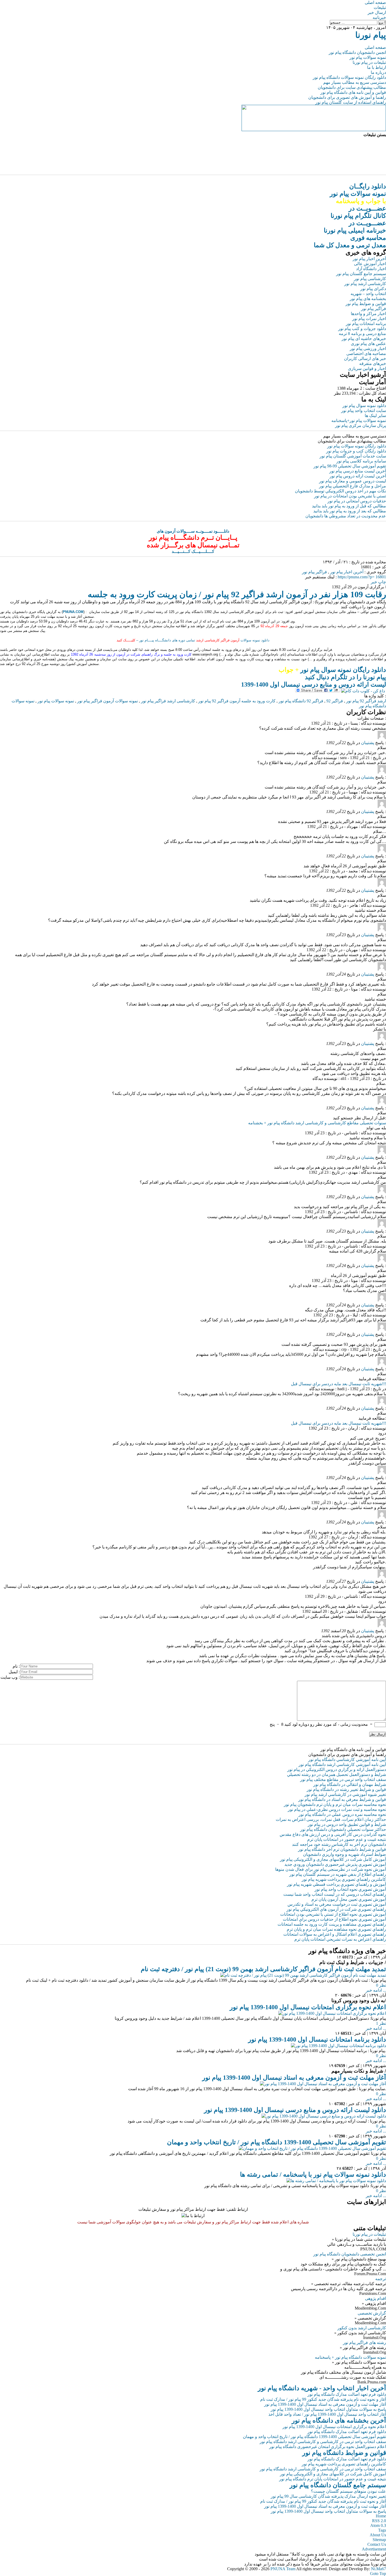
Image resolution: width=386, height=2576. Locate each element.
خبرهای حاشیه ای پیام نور (364, 339)
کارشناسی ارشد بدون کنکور (362, 2328)
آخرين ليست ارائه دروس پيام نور (358, 476)
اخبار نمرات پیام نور (369, 319)
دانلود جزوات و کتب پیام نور (362, 329)
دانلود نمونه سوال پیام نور (364, 406)
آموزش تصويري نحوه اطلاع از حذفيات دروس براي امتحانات (334, 1919)
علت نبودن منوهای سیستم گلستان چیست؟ (348, 2491)
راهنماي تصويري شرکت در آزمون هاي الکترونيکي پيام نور (336, 1909)
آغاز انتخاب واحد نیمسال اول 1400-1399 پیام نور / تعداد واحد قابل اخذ (327, 2414)
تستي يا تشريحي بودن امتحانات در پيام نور (350, 496)
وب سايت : (10, 1677)
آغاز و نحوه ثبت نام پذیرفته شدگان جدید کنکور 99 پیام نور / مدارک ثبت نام (323, 2399)
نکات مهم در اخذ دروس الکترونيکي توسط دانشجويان (340, 491)
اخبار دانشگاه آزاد (371, 269)
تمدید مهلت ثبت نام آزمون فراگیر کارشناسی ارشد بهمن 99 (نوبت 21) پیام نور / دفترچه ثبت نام (263, 1969)
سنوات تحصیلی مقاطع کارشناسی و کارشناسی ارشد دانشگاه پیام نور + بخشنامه (317, 1123)
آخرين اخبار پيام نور (347, 572)
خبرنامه (379, 17)
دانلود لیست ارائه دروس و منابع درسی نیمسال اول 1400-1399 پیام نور (295, 2110)
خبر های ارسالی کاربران (365, 359)
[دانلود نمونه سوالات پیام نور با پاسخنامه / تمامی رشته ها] (336, 2181)
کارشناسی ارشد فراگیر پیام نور (168, 701)
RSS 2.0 (379, 2521)
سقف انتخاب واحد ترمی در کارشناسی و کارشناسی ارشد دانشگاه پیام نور (323, 2442)
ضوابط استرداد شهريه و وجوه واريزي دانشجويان (345, 1854)
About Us (378, 2535)
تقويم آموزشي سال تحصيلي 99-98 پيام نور (350, 466)
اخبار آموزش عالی (370, 264)
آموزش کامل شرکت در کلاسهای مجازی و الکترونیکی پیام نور (333, 1859)
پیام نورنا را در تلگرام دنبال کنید (345, 677)
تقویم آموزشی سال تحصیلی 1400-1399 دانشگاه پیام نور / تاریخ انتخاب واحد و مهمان (277, 2142)
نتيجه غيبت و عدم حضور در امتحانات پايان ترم (347, 1839)
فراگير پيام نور (314, 572)
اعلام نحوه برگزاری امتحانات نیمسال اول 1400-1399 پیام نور (308, 2007)
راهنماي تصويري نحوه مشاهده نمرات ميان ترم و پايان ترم (336, 1929)
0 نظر (381, 1985)
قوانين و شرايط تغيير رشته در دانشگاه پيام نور (346, 1789)
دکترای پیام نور (373, 289)
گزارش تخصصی (372, 2313)
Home (381, 2516)
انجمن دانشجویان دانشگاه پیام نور (357, 52)
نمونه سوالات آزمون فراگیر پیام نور (108, 701)
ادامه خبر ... (376, 1990)
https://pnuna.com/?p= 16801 (362, 577)
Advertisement (374, 2549)
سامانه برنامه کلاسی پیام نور (361, 461)
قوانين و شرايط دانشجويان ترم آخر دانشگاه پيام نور (342, 1849)
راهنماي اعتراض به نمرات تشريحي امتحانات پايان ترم (340, 1939)
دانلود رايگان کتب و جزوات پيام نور (356, 451)
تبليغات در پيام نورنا (369, 2234)
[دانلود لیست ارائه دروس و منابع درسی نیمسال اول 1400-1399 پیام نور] (324, 2116)
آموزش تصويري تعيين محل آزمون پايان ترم (349, 1899)
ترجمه (381, 2279)
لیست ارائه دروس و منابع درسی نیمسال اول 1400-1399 (314, 684)
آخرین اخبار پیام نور (369, 259)
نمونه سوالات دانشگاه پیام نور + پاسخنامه (350, 2357)
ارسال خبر (377, 12)
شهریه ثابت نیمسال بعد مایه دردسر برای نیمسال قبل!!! (338, 1384)
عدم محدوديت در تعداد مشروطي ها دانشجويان (346, 516)
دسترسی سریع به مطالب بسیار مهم (355, 82)
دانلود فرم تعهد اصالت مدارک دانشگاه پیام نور (347, 2394)
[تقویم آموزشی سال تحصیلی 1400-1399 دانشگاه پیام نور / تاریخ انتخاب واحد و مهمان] (312, 2148)
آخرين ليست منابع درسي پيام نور (358, 471)
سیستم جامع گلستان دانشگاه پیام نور (338, 2485)
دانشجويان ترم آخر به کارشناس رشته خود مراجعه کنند (339, 1844)
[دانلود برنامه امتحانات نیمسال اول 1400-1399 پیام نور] (338, 2046)
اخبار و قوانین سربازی (367, 369)
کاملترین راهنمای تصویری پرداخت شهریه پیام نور (344, 2464)
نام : (16, 1666)
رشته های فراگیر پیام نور (364, 2343)
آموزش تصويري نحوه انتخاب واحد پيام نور (350, 1889)
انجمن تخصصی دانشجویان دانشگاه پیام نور (350, 2254)
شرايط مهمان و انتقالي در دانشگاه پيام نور (350, 1784)
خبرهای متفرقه (373, 364)
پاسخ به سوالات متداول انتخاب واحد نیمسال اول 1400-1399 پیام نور (328, 2409)
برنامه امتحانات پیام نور (366, 324)
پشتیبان (368, 743)
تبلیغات (380, 7)
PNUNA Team (283, 2569)
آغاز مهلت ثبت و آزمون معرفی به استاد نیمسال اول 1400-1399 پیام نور (294, 2078)
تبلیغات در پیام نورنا (369, 62)
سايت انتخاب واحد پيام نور (364, 411)
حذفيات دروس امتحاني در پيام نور (357, 501)
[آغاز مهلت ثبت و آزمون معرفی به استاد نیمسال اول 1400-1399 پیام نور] (323, 2084)
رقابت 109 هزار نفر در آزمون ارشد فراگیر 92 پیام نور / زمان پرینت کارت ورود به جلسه (237, 594)
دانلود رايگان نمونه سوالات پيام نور (357, 446)
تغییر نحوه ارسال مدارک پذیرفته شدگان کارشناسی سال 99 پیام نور (328, 2496)
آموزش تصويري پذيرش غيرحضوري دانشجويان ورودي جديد (335, 1864)
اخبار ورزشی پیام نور (368, 349)
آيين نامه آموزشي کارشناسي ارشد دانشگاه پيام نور (342, 1764)
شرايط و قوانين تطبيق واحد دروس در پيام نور (347, 1824)
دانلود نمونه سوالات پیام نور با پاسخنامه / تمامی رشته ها (313, 2175)
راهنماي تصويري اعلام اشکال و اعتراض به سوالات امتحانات (335, 1934)
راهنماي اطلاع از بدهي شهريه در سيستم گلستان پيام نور (338, 1874)
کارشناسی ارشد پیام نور (365, 284)
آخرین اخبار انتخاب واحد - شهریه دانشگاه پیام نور (322, 2388)
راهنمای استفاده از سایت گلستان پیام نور (351, 102)
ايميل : (14, 1672)
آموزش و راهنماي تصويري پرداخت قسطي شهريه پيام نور (337, 1884)
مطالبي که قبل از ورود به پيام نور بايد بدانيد (349, 506)
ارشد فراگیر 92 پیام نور (366, 701)
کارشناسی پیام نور (370, 279)
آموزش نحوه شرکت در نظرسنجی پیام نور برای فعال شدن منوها (331, 1869)
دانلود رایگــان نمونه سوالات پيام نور (358, 194)
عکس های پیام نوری (368, 344)
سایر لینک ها (375, 416)
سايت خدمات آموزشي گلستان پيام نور (353, 456)
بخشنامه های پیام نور (368, 299)
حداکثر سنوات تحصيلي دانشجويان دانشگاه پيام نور (343, 1829)
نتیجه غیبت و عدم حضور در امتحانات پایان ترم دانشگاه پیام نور (333, 2479)
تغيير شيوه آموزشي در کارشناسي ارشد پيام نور (345, 1794)
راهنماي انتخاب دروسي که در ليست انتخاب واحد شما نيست (335, 1894)
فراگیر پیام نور (374, 309)
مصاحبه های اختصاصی (366, 354)
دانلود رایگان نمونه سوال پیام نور (332, 670)
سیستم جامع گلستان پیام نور (361, 274)
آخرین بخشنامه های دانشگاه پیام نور (339, 2420)
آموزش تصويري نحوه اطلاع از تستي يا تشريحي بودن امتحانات (333, 1914)
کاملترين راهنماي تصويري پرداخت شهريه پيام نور (344, 1879)
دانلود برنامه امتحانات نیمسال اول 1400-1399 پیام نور (317, 2039)
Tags (382, 2530)
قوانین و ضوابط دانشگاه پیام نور (344, 2453)
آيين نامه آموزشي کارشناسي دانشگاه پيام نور (347, 1760)
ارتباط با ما (377, 67)
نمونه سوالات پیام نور (368, 57)
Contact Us (377, 2544)
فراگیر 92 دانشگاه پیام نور (301, 701)
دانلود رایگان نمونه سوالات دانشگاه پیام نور (349, 77)
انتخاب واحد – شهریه (368, 294)
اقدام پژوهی (375, 2298)
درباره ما (378, 72)
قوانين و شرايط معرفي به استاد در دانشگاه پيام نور (342, 1799)
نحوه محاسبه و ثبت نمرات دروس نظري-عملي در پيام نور (337, 1809)
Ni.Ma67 (379, 2569)
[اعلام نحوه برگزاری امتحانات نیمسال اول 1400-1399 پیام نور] (332, 2013)
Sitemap (379, 2540)
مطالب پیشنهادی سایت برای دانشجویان (352, 87)
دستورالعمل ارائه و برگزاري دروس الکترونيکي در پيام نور (337, 1769)
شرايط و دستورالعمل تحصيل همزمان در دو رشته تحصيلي (337, 1774)
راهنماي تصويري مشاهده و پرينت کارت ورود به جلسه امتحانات (332, 1924)
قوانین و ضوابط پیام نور (366, 304)
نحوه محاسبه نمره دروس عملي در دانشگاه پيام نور (342, 1814)
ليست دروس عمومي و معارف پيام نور (353, 481)
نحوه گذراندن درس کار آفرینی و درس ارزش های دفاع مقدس (333, 1834)
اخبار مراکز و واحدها (368, 314)
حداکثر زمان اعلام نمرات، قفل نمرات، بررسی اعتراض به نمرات (331, 1819)
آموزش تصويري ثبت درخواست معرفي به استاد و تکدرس (337, 1904)
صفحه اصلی (375, 2)
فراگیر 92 (335, 701)
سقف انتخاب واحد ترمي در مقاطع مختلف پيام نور (343, 1779)
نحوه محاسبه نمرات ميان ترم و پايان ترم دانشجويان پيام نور (335, 1804)
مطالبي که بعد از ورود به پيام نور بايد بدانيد (350, 511)
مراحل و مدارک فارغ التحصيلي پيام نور (353, 486)
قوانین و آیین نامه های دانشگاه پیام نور (353, 92)
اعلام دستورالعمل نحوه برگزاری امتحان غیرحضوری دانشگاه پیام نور (328, 2447)
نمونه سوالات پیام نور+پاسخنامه (359, 421)
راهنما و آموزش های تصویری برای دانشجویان (347, 97)
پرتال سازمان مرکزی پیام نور (361, 426)
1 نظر (381, 2023)
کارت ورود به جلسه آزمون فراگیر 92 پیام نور (237, 701)
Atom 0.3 (378, 2525)
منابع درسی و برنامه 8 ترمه (362, 334)
